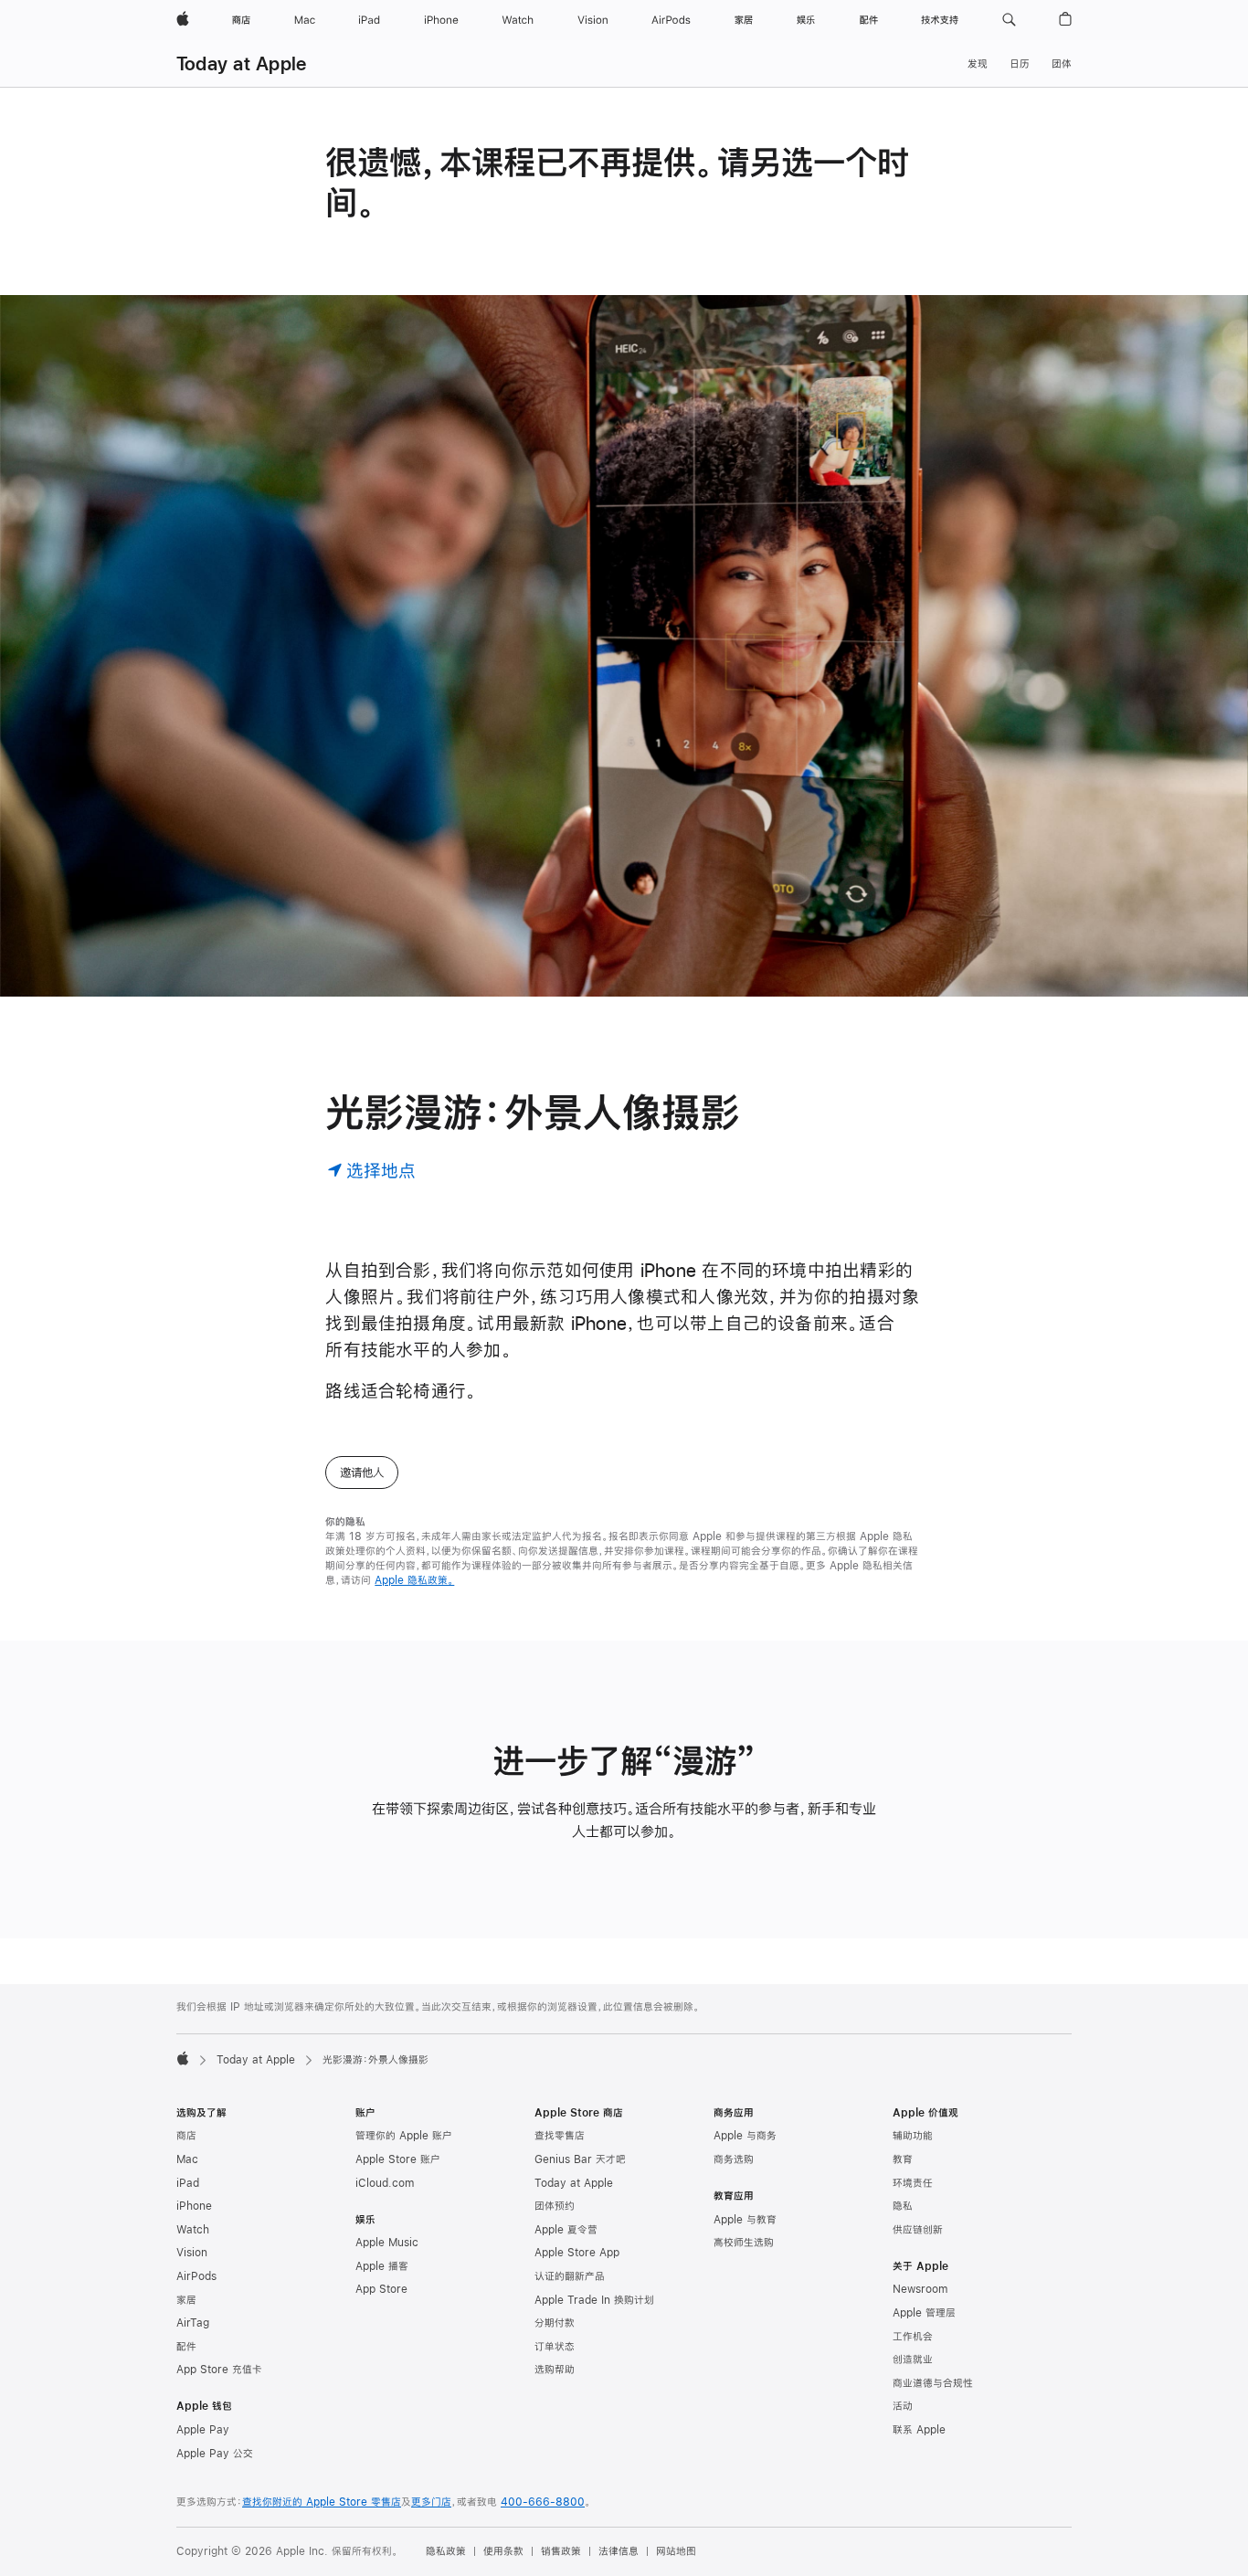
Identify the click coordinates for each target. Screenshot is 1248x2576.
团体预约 (555, 2206)
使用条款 (503, 2551)
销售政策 (561, 2551)
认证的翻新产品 (570, 2276)
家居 (186, 2300)
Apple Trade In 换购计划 (594, 2300)
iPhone (194, 2206)
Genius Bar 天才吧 (580, 2159)
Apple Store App (577, 2253)
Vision (192, 2253)
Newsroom (920, 2289)
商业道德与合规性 (933, 2383)
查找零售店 (560, 2136)
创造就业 (913, 2360)
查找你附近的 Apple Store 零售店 (322, 2502)
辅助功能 (913, 2136)
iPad (188, 2183)
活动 (903, 2406)
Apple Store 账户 (398, 2159)
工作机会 (913, 2337)
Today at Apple (241, 63)
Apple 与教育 (745, 2220)
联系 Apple (919, 2430)
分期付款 (555, 2323)
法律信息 (619, 2551)
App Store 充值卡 (219, 2370)
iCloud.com (385, 2183)
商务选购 (734, 2159)
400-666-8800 (543, 2502)
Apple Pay (203, 2430)
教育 (903, 2159)
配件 (186, 2347)
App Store (381, 2289)
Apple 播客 (382, 2266)
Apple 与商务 (745, 2136)
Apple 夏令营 (566, 2230)
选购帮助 (555, 2370)
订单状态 (555, 2347)
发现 (978, 64)
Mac (187, 2159)
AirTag (193, 2323)
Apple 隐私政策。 (414, 1580)
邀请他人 (362, 1473)
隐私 (903, 2206)
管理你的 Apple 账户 (404, 2136)
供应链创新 (918, 2230)
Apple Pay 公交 (215, 2454)
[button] (1009, 20)
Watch (193, 2230)
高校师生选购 (744, 2243)
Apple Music (387, 2243)
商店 (186, 2136)
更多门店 (431, 2502)
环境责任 (913, 2183)
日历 (1020, 64)
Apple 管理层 (924, 2313)
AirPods (196, 2276)
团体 (1062, 64)
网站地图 (676, 2551)
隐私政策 (446, 2551)
